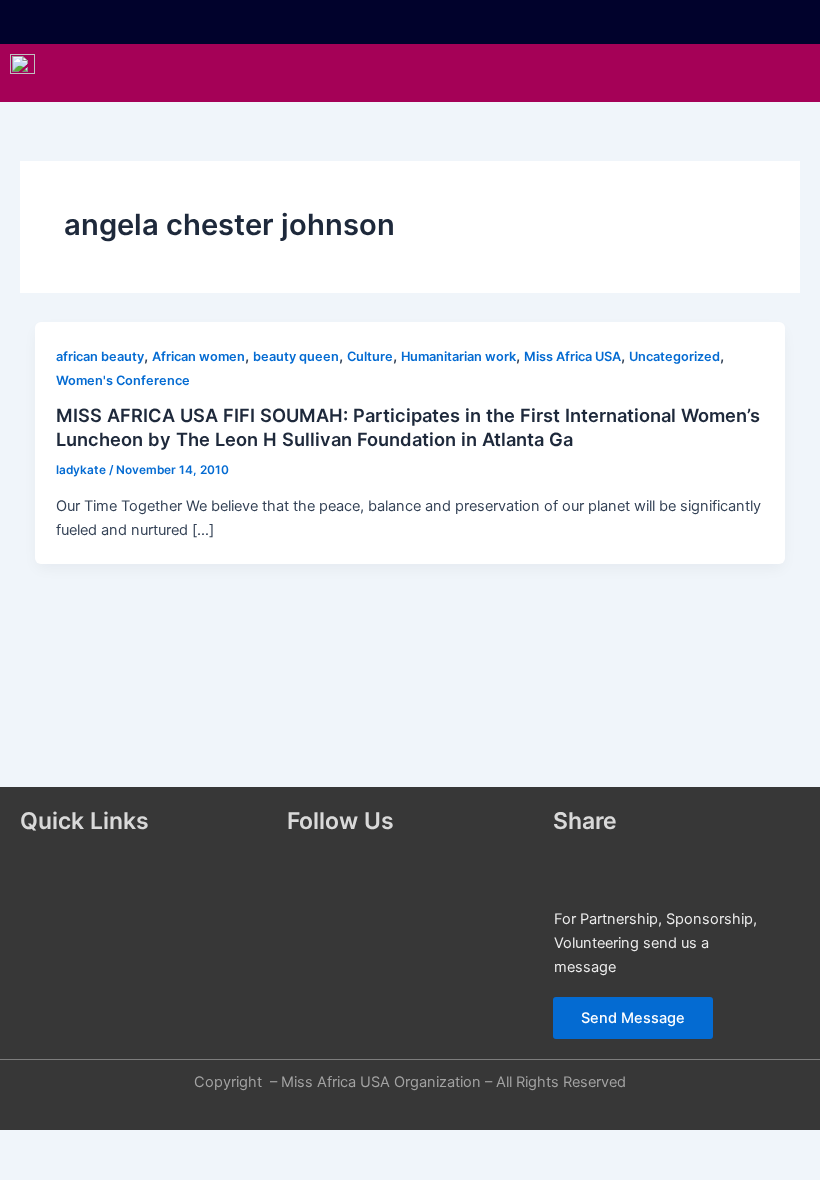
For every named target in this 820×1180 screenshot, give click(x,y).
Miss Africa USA (572, 356)
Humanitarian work (458, 356)
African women (198, 356)
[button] (465, 73)
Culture (370, 356)
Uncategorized (674, 356)
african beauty (100, 356)
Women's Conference (123, 380)
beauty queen (296, 356)
